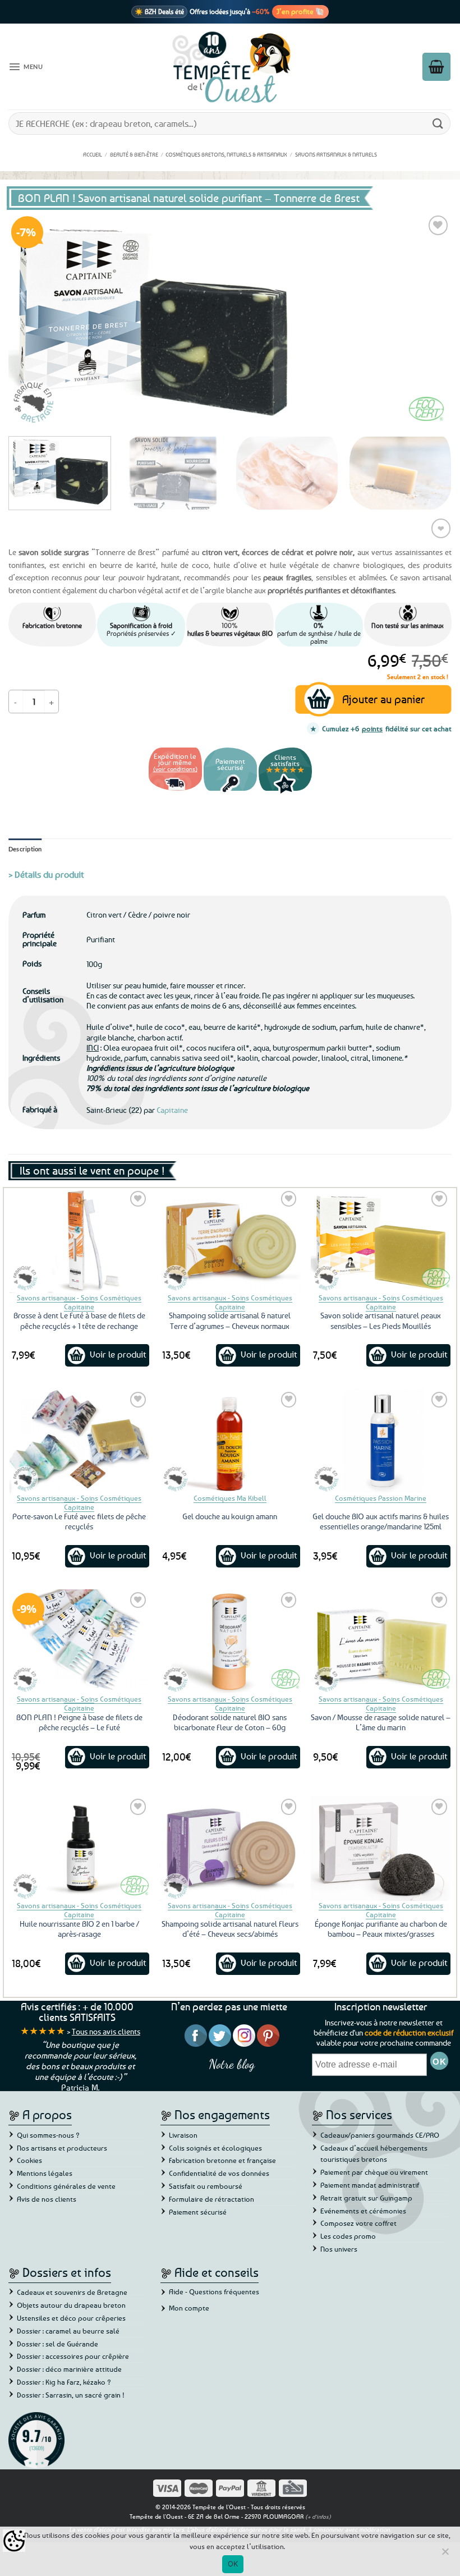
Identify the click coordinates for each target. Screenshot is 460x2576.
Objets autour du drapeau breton (71, 2305)
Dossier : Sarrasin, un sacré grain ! (71, 2395)
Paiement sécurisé (198, 2212)
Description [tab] (25, 849)
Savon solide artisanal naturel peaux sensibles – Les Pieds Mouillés (381, 1320)
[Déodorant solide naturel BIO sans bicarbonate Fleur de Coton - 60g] (230, 1642)
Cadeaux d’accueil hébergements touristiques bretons (374, 2154)
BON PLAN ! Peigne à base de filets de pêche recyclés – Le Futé (79, 1722)
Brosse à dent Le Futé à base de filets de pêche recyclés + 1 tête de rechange (79, 1320)
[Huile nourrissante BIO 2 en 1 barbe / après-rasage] (79, 1848)
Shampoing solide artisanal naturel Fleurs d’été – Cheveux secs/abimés (230, 1929)
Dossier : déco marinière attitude (69, 2369)
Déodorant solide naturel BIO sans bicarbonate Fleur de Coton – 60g (230, 1722)
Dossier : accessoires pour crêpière (73, 2356)
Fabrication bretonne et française (222, 2160)
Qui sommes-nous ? (48, 2135)
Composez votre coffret (358, 2223)
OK (233, 2564)
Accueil (93, 154)
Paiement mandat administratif (370, 2185)
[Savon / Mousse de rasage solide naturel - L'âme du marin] (381, 1642)
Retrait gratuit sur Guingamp (366, 2198)
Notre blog (232, 2064)
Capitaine (172, 1110)
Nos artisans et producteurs (62, 2148)
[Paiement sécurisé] (230, 792)
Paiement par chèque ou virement (374, 2172)
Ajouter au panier (383, 699)
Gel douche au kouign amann (230, 1516)
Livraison (183, 2135)
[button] (26, 67)
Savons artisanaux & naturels (336, 154)
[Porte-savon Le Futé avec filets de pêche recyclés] (79, 1441)
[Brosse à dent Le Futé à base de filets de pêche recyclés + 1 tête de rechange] (79, 1241)
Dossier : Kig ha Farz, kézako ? (64, 2382)
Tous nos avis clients (106, 2031)
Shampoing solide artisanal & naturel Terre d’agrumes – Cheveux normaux (230, 1320)
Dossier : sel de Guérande (58, 2344)
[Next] (429, 320)
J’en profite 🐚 (300, 11)
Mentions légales (45, 2173)
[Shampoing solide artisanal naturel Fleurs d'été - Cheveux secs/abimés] (230, 1848)
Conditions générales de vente (66, 2186)
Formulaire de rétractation (211, 2199)
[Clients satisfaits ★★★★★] (285, 792)
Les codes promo (348, 2236)
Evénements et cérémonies (363, 2211)
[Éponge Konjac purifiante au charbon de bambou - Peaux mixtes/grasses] (381, 1848)
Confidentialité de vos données (219, 2173)
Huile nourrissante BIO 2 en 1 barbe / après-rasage (79, 1929)
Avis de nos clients (47, 2199)
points (372, 728)
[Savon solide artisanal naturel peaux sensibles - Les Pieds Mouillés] (381, 1241)
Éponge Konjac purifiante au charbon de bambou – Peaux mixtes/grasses (381, 1929)
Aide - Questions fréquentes (214, 2291)
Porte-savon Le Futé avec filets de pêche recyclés (79, 1521)
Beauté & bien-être (134, 154)
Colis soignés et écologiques (215, 2148)
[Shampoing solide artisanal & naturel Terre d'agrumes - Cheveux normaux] (230, 1241)
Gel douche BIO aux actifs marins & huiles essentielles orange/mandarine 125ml (381, 1521)
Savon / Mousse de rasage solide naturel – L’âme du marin (381, 1722)
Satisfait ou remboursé (206, 2186)
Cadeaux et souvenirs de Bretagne (72, 2292)
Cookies (29, 2160)
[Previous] (31, 320)
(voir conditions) (175, 769)
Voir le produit (118, 1354)
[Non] (445, 2555)
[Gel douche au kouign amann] (230, 1441)
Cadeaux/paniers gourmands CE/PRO (380, 2135)
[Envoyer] (438, 123)
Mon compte (189, 2308)
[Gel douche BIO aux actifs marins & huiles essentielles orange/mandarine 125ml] (381, 1441)
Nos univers (339, 2249)
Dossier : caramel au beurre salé (68, 2331)
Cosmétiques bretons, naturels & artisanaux (226, 154)
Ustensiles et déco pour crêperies (71, 2318)
